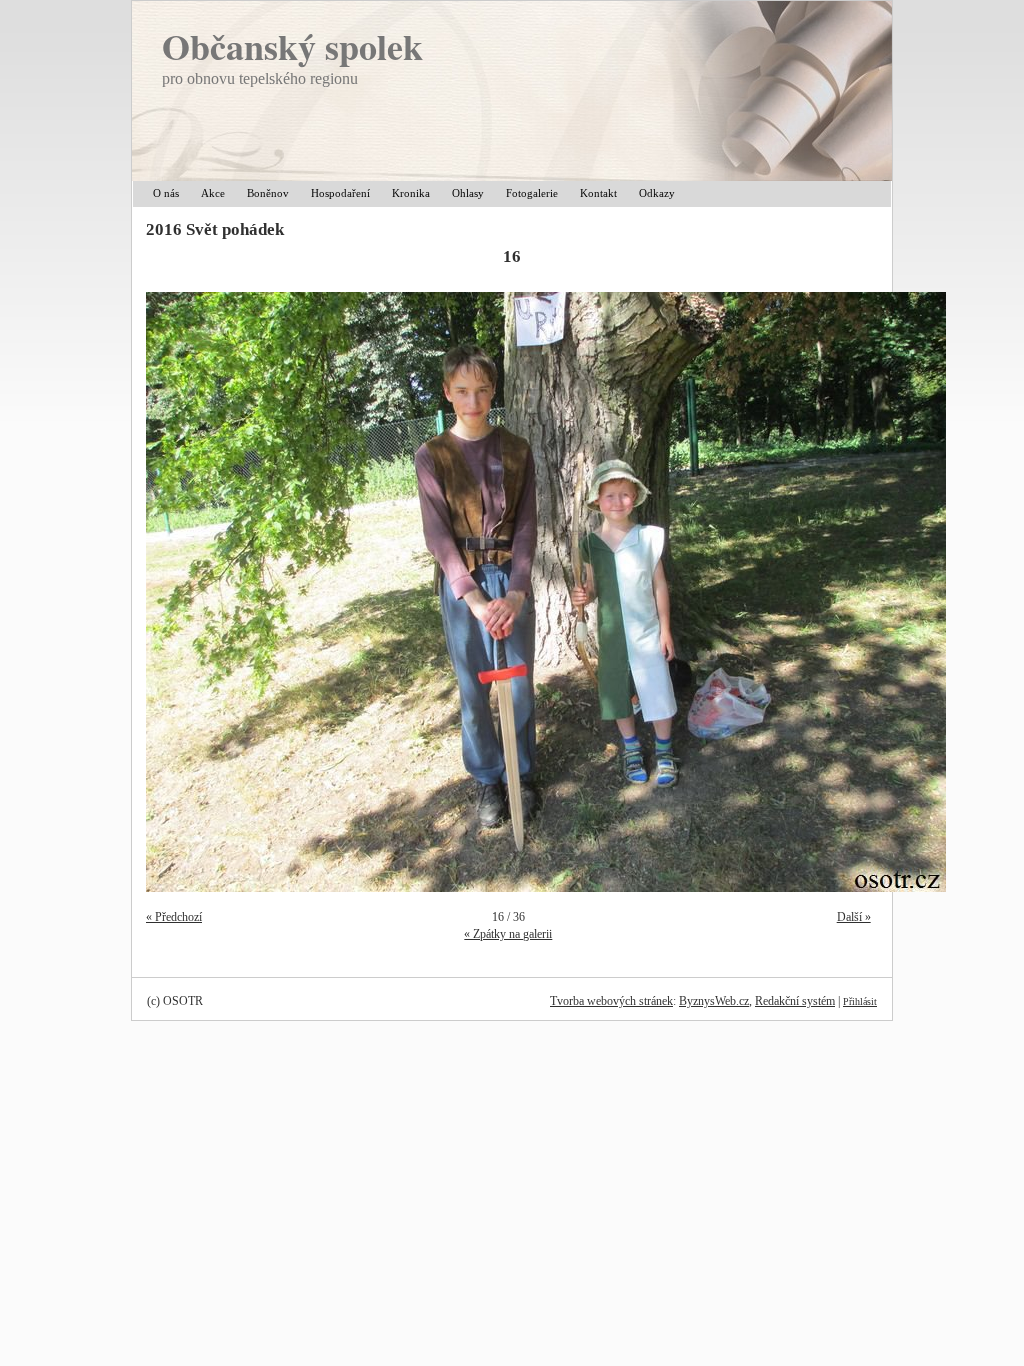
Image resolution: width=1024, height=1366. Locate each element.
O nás (166, 193)
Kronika (411, 193)
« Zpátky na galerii (508, 934)
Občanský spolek (292, 46)
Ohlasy (468, 193)
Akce (213, 193)
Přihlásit (860, 1001)
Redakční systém (795, 1001)
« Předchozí (174, 917)
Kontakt (598, 193)
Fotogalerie (532, 193)
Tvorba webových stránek (611, 1001)
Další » (854, 917)
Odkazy (657, 193)
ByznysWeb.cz (714, 1001)
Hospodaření (340, 193)
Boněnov (268, 193)
